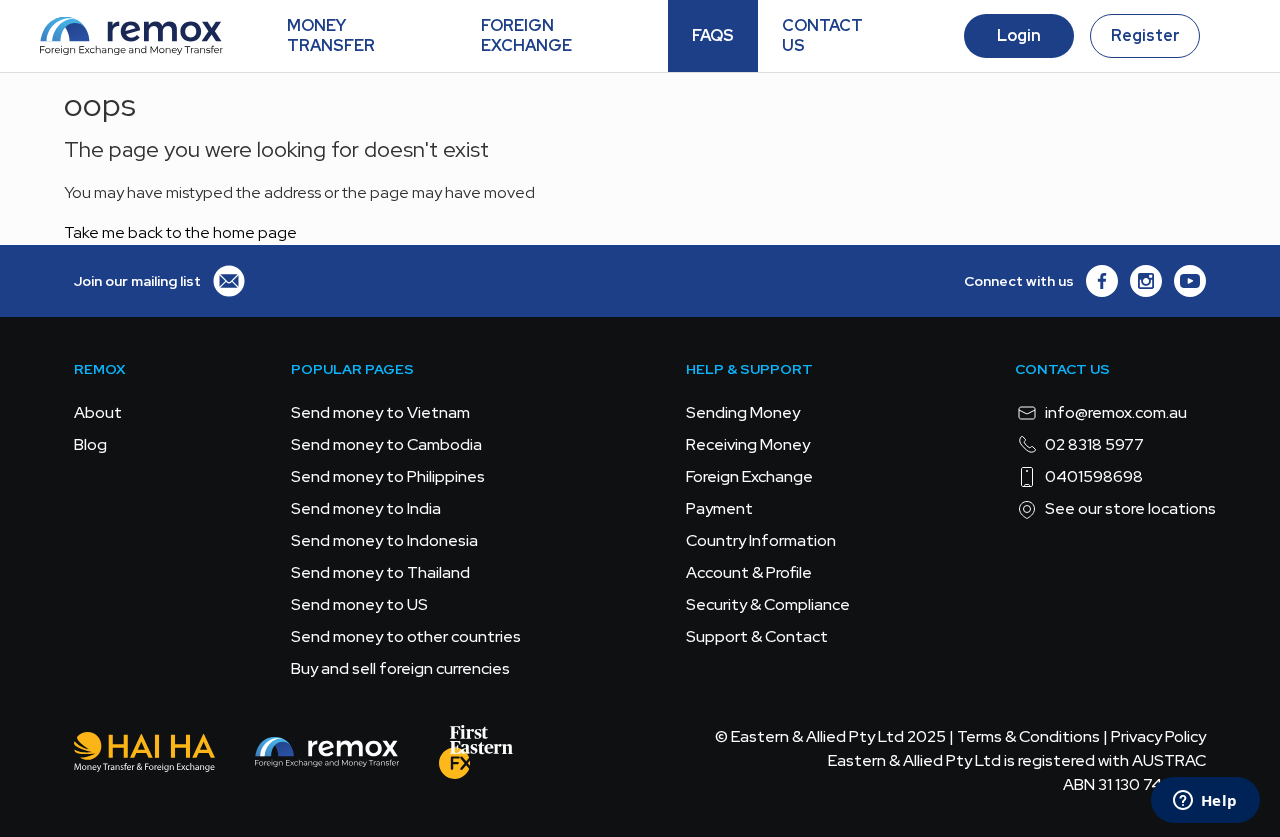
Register (1145, 35)
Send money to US (359, 604)
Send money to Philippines (388, 476)
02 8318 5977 (1094, 444)
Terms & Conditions (1028, 736)
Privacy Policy (1158, 736)
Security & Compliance (768, 604)
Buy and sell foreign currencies (400, 668)
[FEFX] (476, 755)
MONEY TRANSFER (331, 35)
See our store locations (1130, 508)
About (98, 412)
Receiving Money (748, 444)
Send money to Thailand (380, 572)
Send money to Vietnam (380, 412)
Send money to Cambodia (386, 444)
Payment (719, 508)
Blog (90, 444)
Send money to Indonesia (384, 540)
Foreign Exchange (749, 476)
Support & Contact (757, 636)
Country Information (761, 540)
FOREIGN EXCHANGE (526, 35)
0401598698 (1094, 476)
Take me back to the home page (180, 232)
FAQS (713, 35)
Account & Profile (749, 572)
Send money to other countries (406, 636)
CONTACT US (822, 35)
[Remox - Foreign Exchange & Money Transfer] (327, 755)
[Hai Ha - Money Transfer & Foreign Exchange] (144, 755)
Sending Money (743, 412)
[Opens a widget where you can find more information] (1205, 802)
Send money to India (366, 508)
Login (1019, 35)
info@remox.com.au (1116, 412)
